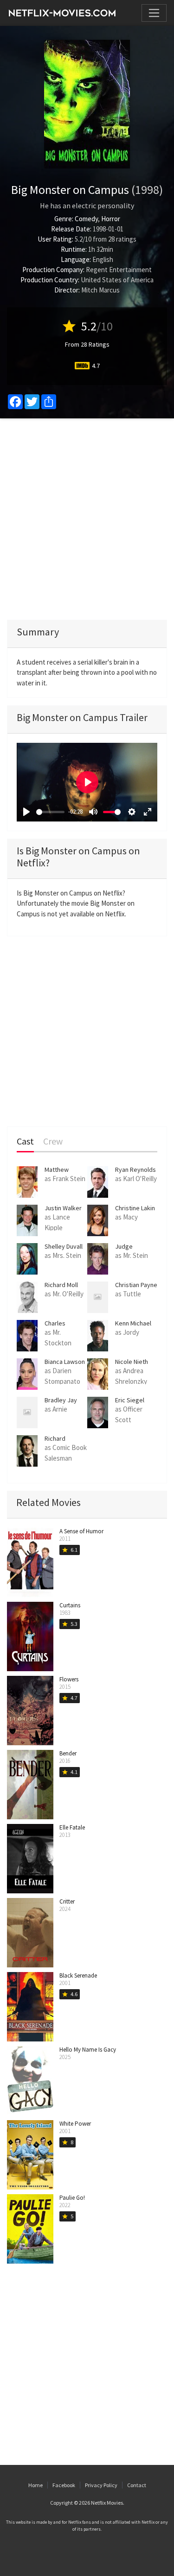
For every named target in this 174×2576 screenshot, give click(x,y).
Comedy (86, 219)
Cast (25, 1142)
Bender (68, 1753)
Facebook (64, 2485)
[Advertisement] (87, 519)
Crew (53, 1142)
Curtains (70, 1605)
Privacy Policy (101, 2485)
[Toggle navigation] (154, 13)
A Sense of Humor (81, 1531)
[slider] (50, 812)
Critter (67, 1901)
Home (35, 2485)
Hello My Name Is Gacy (88, 2050)
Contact (137, 2485)
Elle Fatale (72, 1827)
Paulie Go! (72, 2198)
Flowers (69, 1679)
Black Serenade (78, 1976)
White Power (75, 2124)
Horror (111, 219)
